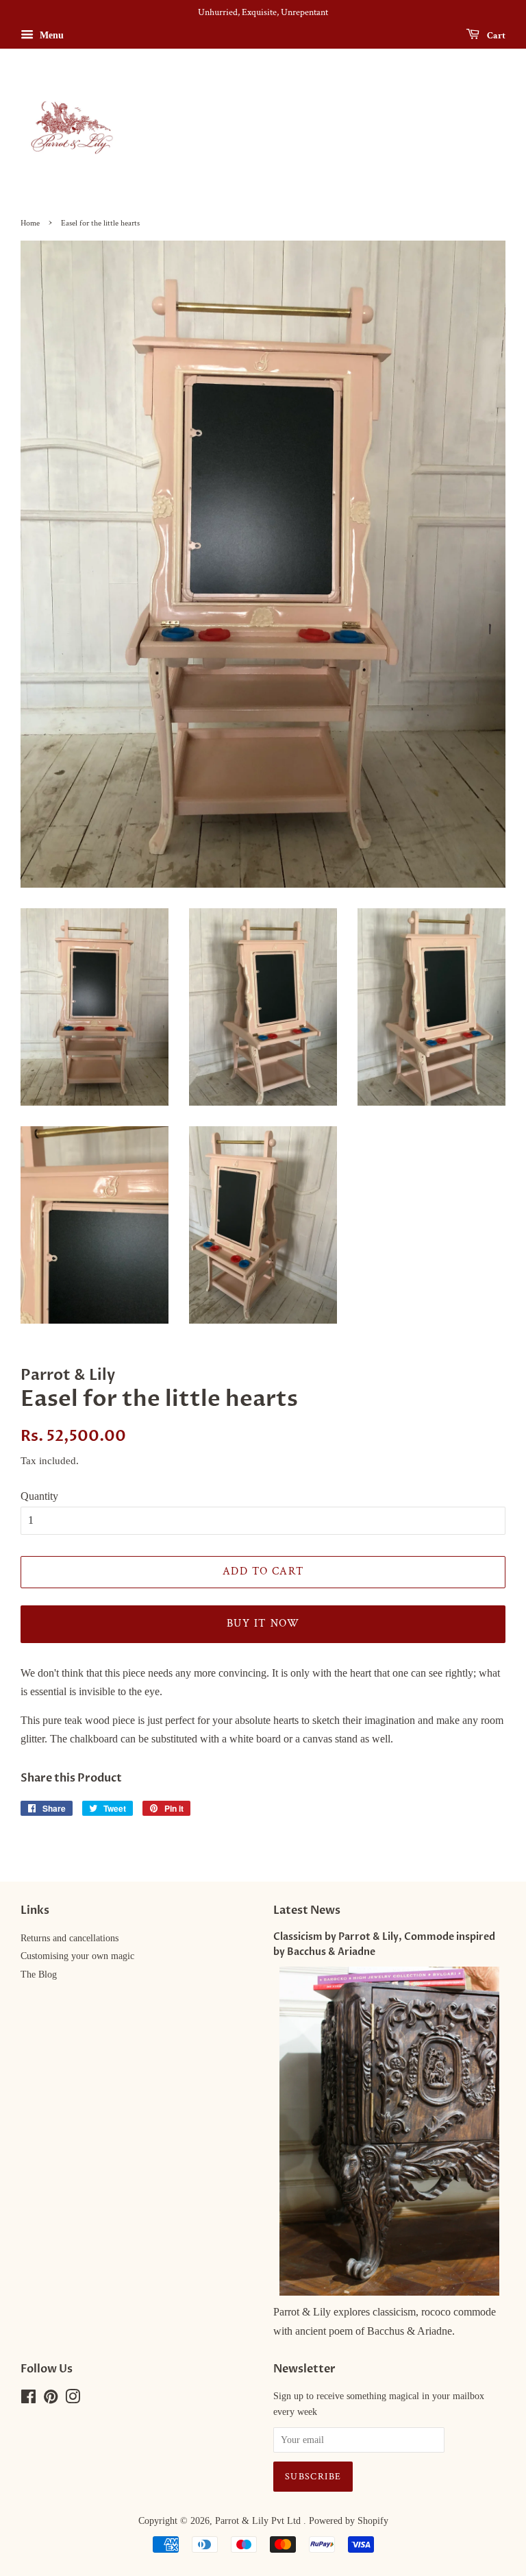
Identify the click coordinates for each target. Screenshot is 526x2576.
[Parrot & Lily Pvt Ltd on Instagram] (73, 2399)
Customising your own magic (77, 1956)
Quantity (39, 1496)
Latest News (307, 1910)
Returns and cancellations (70, 1938)
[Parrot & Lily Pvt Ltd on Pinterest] (51, 2399)
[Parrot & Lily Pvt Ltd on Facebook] (28, 2399)
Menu (50, 35)
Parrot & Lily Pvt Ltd (259, 2521)
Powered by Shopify (349, 2521)
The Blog (39, 1974)
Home (30, 223)
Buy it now (263, 1624)
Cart (495, 35)
